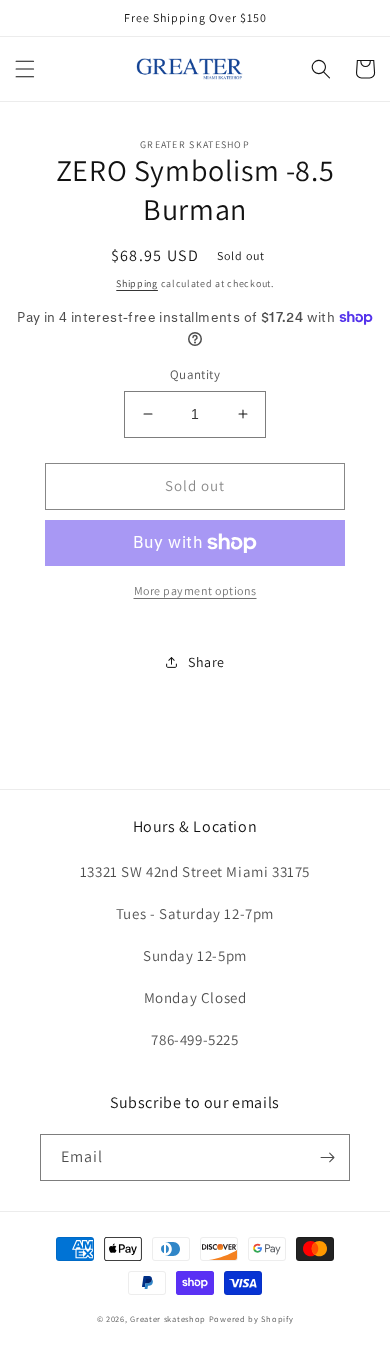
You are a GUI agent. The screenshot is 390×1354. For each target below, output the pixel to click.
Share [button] (206, 662)
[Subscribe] (327, 1157)
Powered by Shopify (251, 1318)
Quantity (195, 374)
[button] (25, 69)
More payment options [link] (195, 590)
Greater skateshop (169, 1318)
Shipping (137, 283)
